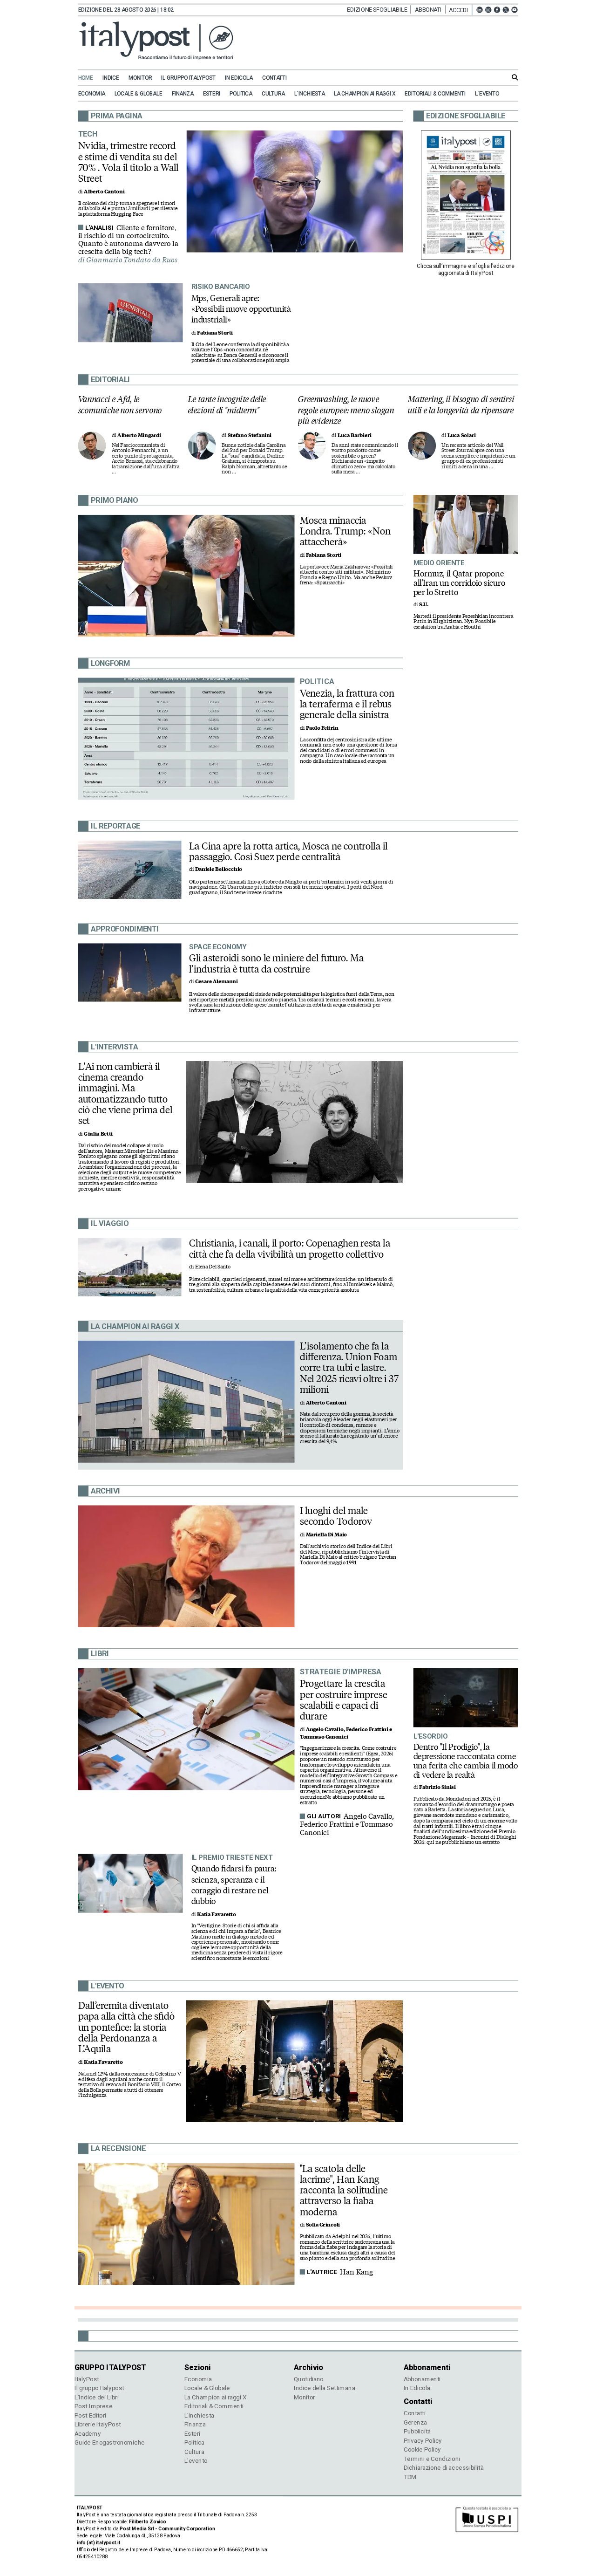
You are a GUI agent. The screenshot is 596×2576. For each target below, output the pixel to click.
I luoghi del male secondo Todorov (336, 1516)
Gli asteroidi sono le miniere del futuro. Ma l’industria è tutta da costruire (276, 963)
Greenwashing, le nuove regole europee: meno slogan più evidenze (346, 410)
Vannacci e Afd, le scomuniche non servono (120, 405)
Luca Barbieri (355, 435)
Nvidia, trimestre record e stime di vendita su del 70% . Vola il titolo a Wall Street (129, 162)
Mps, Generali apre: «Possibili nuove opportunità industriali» (241, 308)
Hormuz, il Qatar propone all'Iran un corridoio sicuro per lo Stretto (459, 582)
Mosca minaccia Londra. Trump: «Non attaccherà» (345, 531)
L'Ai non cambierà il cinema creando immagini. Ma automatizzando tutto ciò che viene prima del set (125, 1094)
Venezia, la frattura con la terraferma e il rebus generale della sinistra (347, 704)
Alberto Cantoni (104, 192)
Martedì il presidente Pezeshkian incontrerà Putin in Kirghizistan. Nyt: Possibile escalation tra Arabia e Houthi (464, 622)
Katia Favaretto (216, 1915)
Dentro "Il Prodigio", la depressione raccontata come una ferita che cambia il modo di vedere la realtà (466, 1761)
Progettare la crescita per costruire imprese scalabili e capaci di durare (344, 1700)
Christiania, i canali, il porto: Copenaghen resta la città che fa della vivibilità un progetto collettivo (290, 1249)
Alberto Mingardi (139, 435)
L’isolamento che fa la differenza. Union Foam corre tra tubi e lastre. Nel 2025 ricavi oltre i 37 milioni (349, 1368)
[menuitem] (90, 78)
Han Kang (356, 2272)
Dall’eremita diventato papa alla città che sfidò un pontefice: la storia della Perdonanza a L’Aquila (127, 2027)
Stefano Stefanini (250, 435)
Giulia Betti (98, 1134)
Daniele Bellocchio (219, 869)
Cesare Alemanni (217, 982)
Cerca (515, 77)
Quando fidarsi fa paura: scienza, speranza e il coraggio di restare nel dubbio (234, 1885)
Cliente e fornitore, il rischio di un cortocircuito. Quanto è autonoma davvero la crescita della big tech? (128, 240)
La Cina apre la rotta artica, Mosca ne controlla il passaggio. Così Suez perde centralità (288, 851)
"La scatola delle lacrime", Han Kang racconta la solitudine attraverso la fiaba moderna (344, 2190)
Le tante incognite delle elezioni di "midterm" (227, 405)
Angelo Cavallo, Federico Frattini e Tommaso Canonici (347, 1825)
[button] (461, 10)
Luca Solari (462, 435)
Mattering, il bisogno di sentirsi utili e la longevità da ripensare (461, 405)
